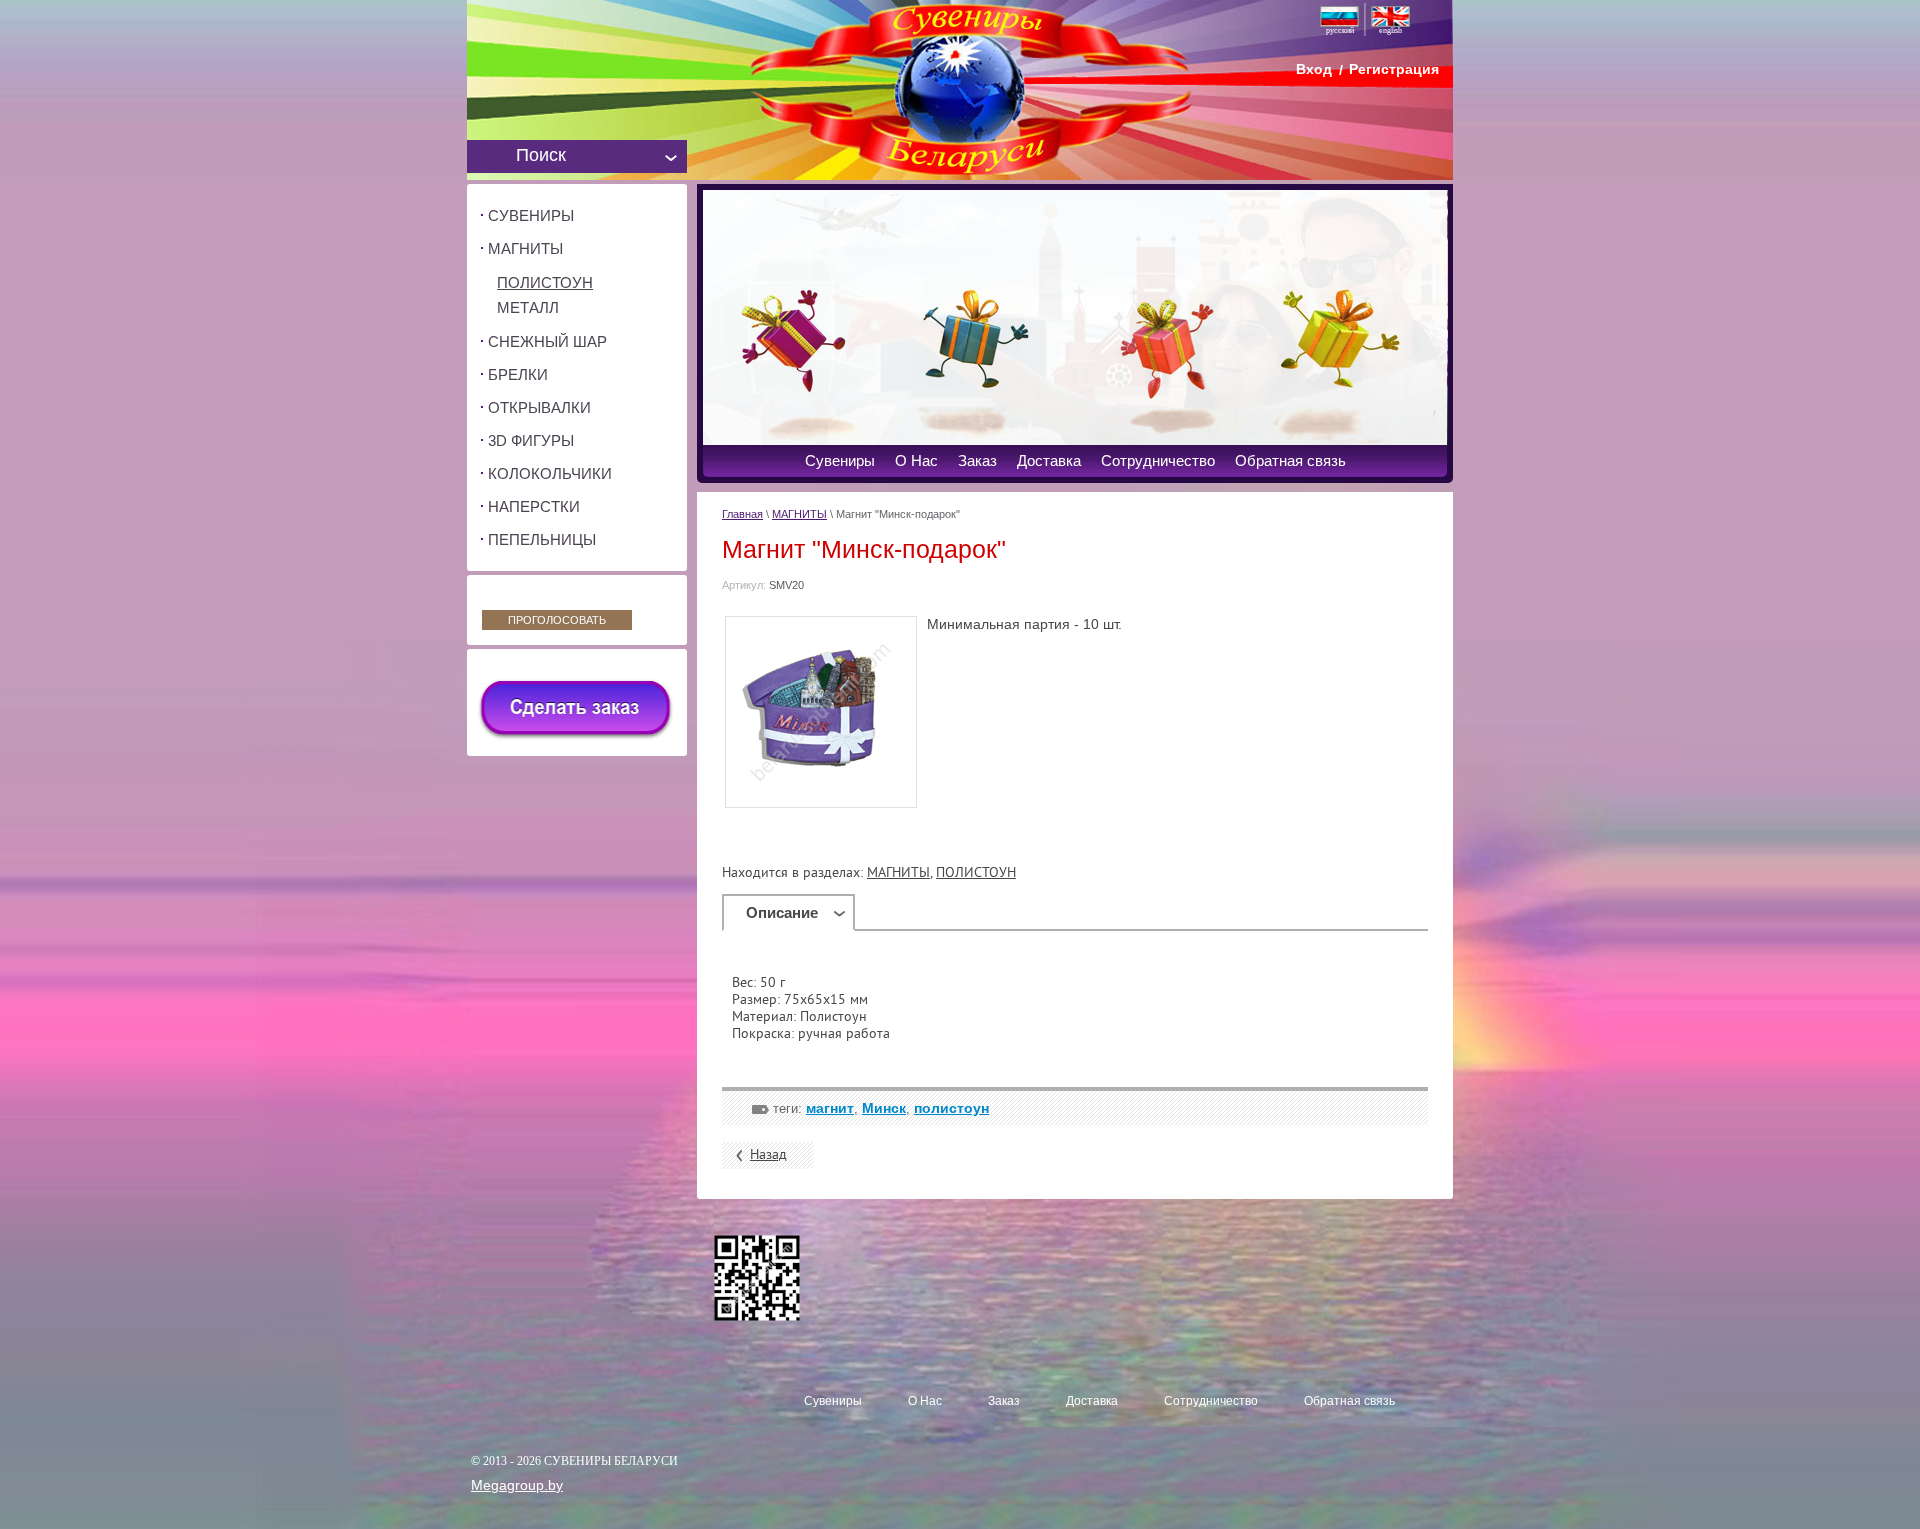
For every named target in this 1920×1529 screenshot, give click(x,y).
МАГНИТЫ (799, 514)
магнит (830, 1108)
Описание (782, 912)
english (1390, 30)
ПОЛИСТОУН (976, 873)
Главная (742, 514)
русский (1340, 30)
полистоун (951, 1108)
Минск (884, 1108)
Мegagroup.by (517, 1485)
